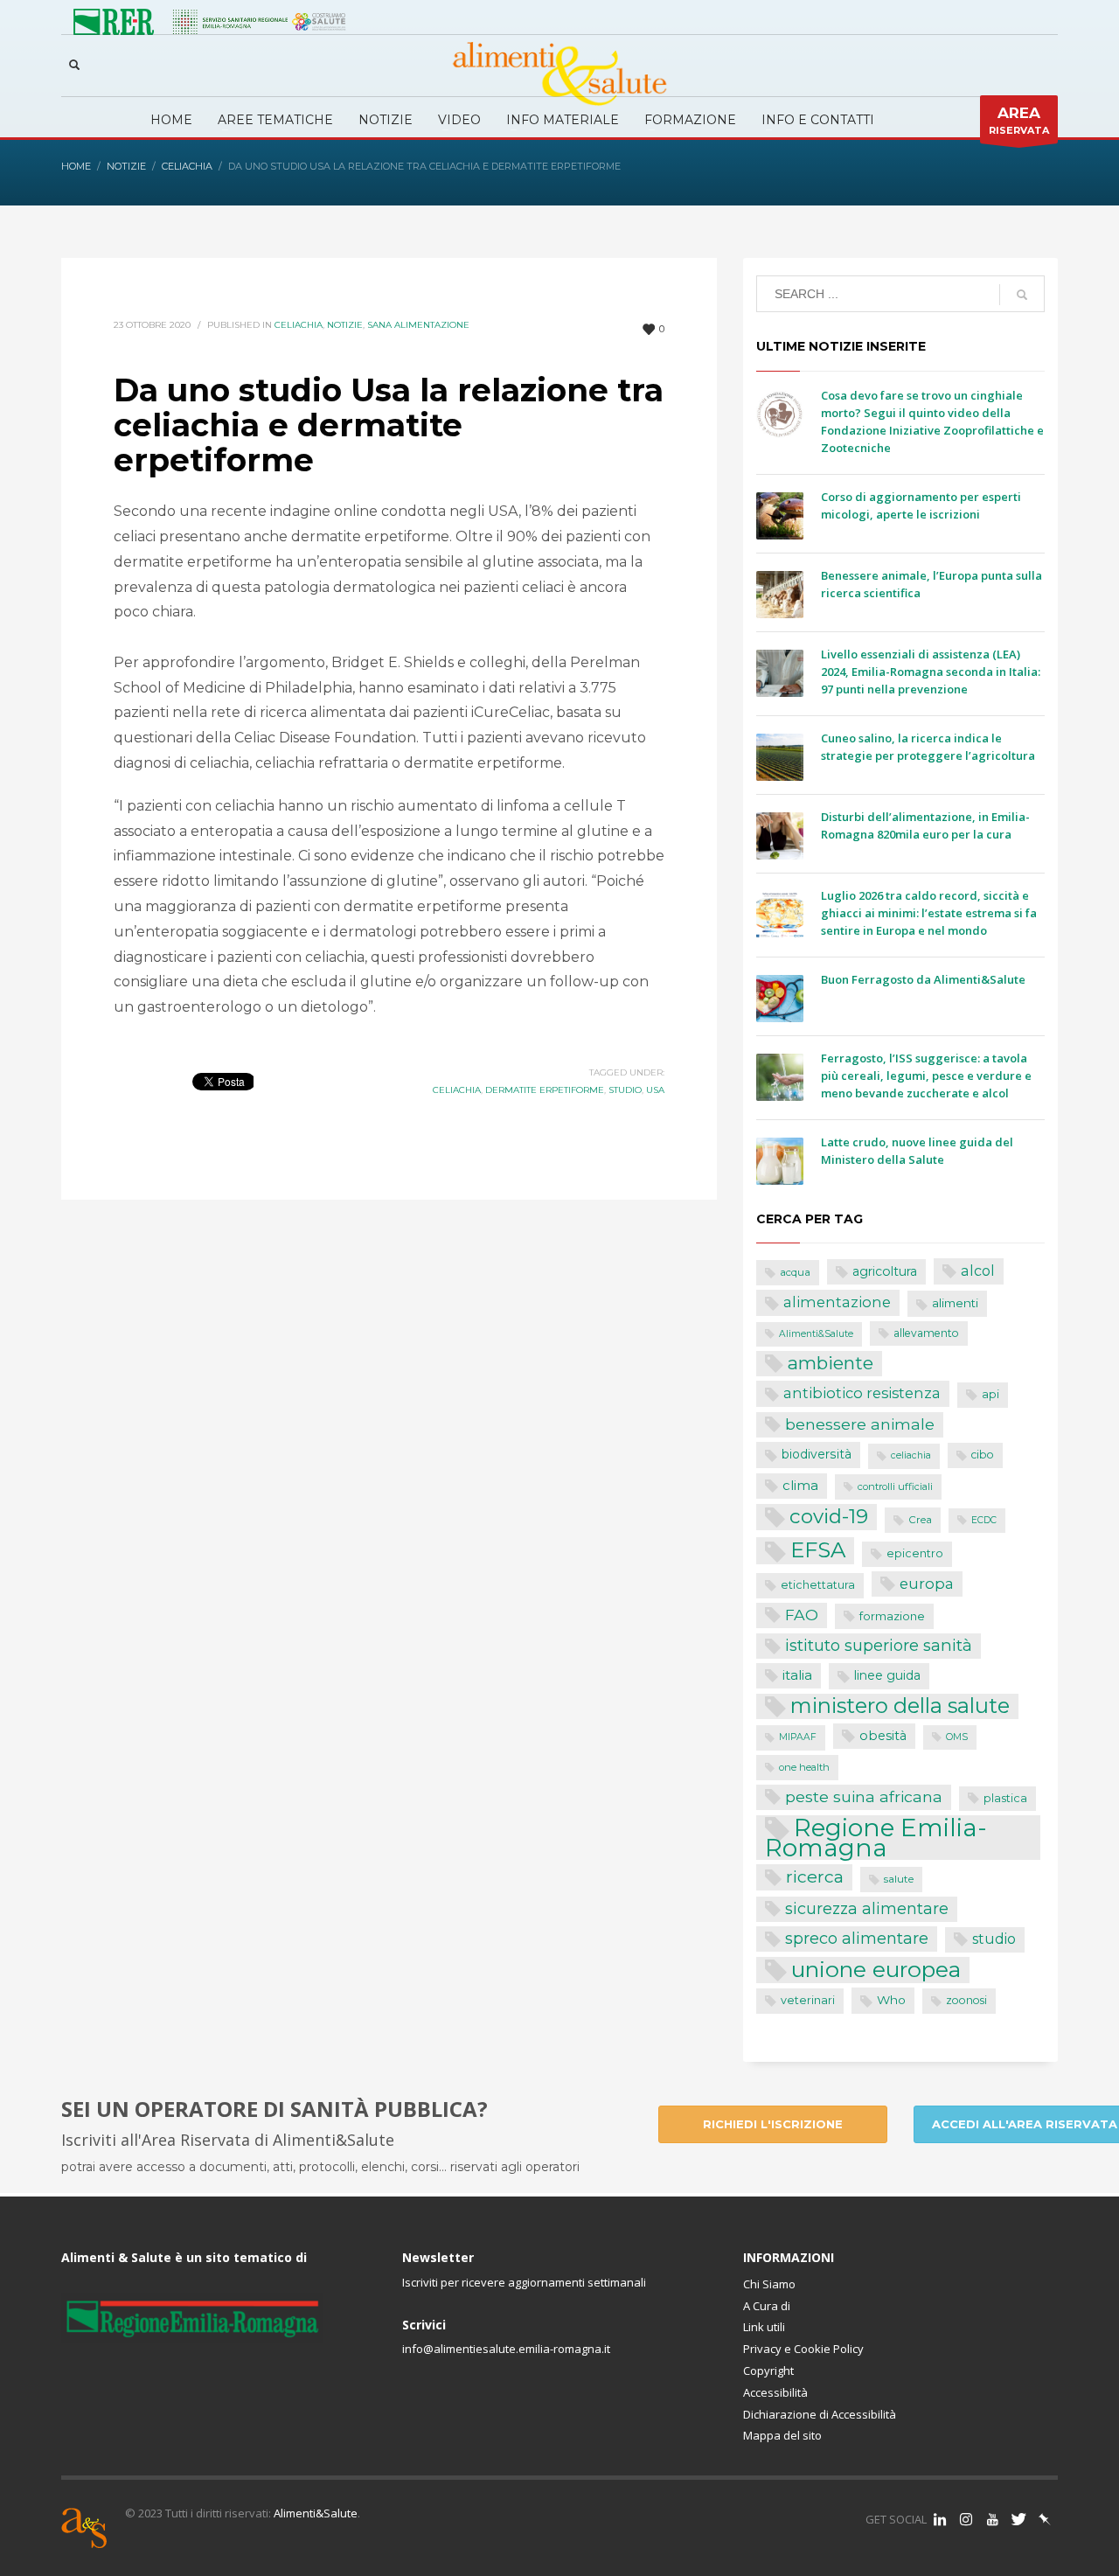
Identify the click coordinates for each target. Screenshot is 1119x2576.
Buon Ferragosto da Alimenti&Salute (923, 979)
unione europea (876, 1970)
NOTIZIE (345, 325)
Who (891, 2000)
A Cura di (767, 2306)
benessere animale (860, 1424)
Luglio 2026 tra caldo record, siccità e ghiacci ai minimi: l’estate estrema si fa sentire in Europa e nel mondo (929, 913)
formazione (892, 1616)
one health (804, 1767)
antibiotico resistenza (862, 1393)
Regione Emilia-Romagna (876, 1838)
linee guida (887, 1675)
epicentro (915, 1553)
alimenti (955, 1303)
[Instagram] (966, 2519)
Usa (655, 1090)
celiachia (457, 1090)
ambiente (831, 1363)
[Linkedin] (940, 2519)
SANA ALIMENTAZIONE (418, 325)
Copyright (768, 2371)
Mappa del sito (782, 2435)
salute (899, 1879)
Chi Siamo (769, 2284)
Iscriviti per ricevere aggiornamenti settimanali (524, 2282)
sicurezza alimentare (867, 1908)
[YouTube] (992, 2519)
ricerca (815, 1876)
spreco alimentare (857, 1938)
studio (625, 1090)
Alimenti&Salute (816, 1334)
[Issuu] (1045, 2519)
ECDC (984, 1520)
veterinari (808, 2000)
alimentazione (837, 1302)
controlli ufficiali (895, 1486)
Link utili (764, 2327)
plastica (1005, 1798)
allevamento (926, 1333)
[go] (1022, 295)
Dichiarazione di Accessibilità (820, 2414)
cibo (983, 1455)
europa (927, 1584)
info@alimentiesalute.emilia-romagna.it (506, 2349)
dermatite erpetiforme (545, 1090)
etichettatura (818, 1585)
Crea (920, 1520)
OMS (957, 1737)
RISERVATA (1019, 120)
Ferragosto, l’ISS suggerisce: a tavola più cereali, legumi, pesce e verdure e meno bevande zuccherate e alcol (926, 1076)
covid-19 (829, 1516)
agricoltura (885, 1271)
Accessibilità (775, 2392)
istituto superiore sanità (879, 1645)
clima (800, 1485)
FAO (802, 1615)
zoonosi (966, 2000)
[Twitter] (1018, 2519)
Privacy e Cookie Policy (803, 2349)
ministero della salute (900, 1706)
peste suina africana (864, 1796)
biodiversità (817, 1454)
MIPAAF (798, 1737)
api (990, 1394)
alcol (978, 1271)
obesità (883, 1736)
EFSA (818, 1550)
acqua (795, 1272)
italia (797, 1675)
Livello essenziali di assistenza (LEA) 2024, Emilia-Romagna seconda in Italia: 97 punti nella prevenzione (931, 672)
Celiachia (299, 325)
